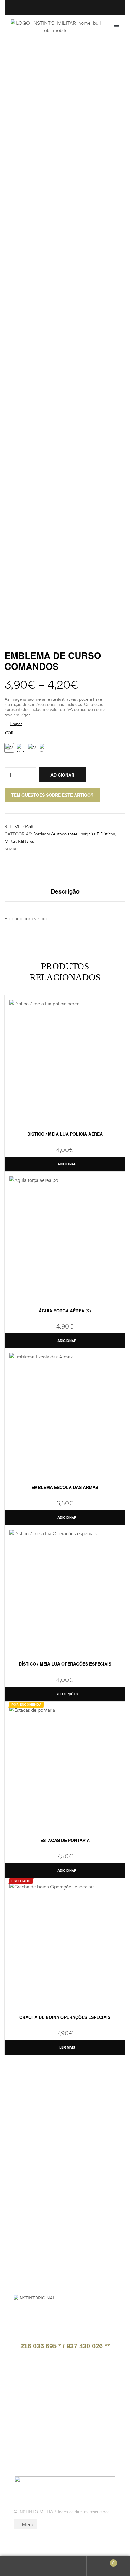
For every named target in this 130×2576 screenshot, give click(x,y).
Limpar (16, 724)
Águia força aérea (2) (65, 1311)
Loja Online (40, 56)
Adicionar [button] (67, 1164)
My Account (22, 2566)
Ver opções (67, 1694)
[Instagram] (50, 2451)
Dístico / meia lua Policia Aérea (65, 1134)
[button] (116, 27)
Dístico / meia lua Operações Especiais (65, 1664)
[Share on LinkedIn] (35, 849)
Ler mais (67, 2047)
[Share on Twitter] (29, 849)
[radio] (9, 748)
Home (12, 56)
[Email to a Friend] (41, 849)
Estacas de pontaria (65, 1840)
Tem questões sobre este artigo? (52, 795)
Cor (9, 733)
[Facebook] (31, 2451)
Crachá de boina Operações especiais (65, 2017)
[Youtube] (69, 2451)
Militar (10, 841)
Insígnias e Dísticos (97, 834)
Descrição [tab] (65, 891)
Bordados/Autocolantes (55, 834)
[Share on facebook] (22, 849)
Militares (26, 841)
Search (65, 2566)
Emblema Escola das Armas (65, 1487)
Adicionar (62, 775)
